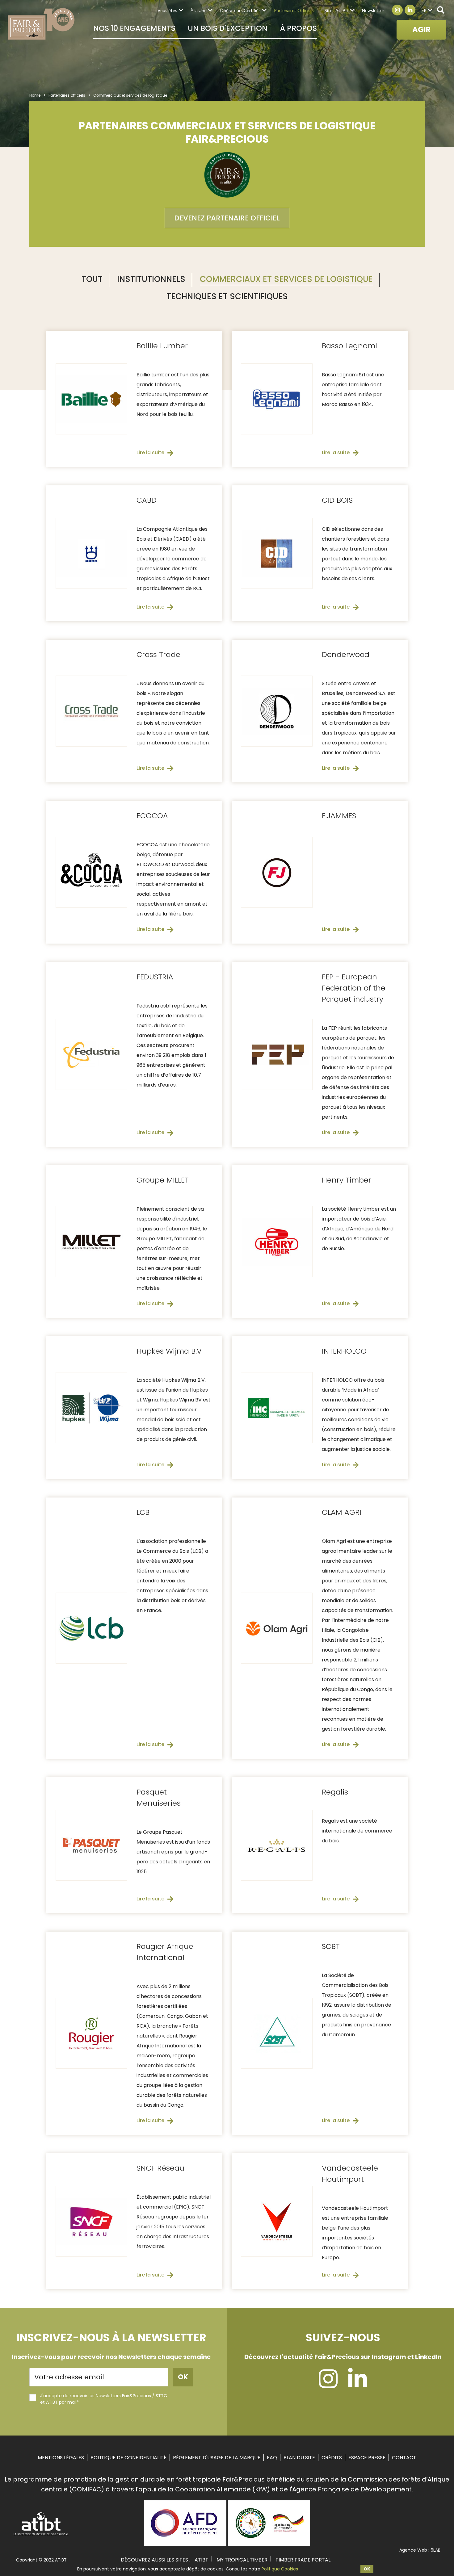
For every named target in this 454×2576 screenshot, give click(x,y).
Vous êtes (167, 10)
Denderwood (346, 654)
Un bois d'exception (228, 28)
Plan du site (299, 2458)
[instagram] (328, 2385)
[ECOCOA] (91, 872)
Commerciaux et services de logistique (286, 279)
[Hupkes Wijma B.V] (91, 1408)
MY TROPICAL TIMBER (242, 2560)
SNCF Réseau (160, 2168)
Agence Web (413, 2550)
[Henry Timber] (277, 1242)
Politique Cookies (280, 2569)
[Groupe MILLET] (91, 1242)
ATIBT (202, 2560)
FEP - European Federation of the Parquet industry (354, 988)
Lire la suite (150, 452)
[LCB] (91, 1628)
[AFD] (185, 2544)
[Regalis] (277, 1845)
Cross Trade (158, 654)
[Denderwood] (277, 711)
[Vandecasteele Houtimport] (277, 2221)
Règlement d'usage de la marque (217, 2458)
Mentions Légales (61, 2458)
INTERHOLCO (344, 1351)
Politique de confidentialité (128, 2458)
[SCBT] (277, 2033)
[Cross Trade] (91, 711)
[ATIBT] (41, 2535)
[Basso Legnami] (277, 399)
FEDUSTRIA (155, 977)
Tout (92, 279)
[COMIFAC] (269, 2544)
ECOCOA (152, 816)
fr (424, 10)
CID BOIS (337, 500)
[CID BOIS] (277, 553)
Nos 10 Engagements (134, 28)
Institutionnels (151, 279)
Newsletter (373, 10)
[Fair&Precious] (41, 24)
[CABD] (91, 553)
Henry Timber (347, 1180)
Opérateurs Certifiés (240, 10)
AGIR (421, 29)
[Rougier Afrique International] (91, 2033)
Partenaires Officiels (294, 10)
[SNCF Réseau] (91, 2221)
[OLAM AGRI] (277, 1628)
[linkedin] (357, 2385)
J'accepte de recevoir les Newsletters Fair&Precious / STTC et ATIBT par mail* (104, 2399)
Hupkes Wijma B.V (169, 1351)
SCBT (331, 1946)
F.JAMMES (339, 816)
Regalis (335, 1792)
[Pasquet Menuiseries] (91, 1845)
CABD (147, 500)
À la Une (199, 10)
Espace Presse (367, 2458)
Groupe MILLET (163, 1180)
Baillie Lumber (162, 346)
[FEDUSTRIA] (91, 1054)
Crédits (332, 2458)
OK (367, 2569)
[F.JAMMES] (277, 872)
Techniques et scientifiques (227, 296)
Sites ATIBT (337, 10)
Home (35, 95)
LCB (143, 1512)
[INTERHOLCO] (277, 1408)
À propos (298, 28)
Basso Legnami (349, 346)
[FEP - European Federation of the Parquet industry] (277, 1054)
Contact (404, 2458)
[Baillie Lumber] (91, 399)
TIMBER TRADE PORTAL (303, 2560)
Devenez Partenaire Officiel (227, 218)
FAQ (272, 2458)
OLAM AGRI (342, 1512)
